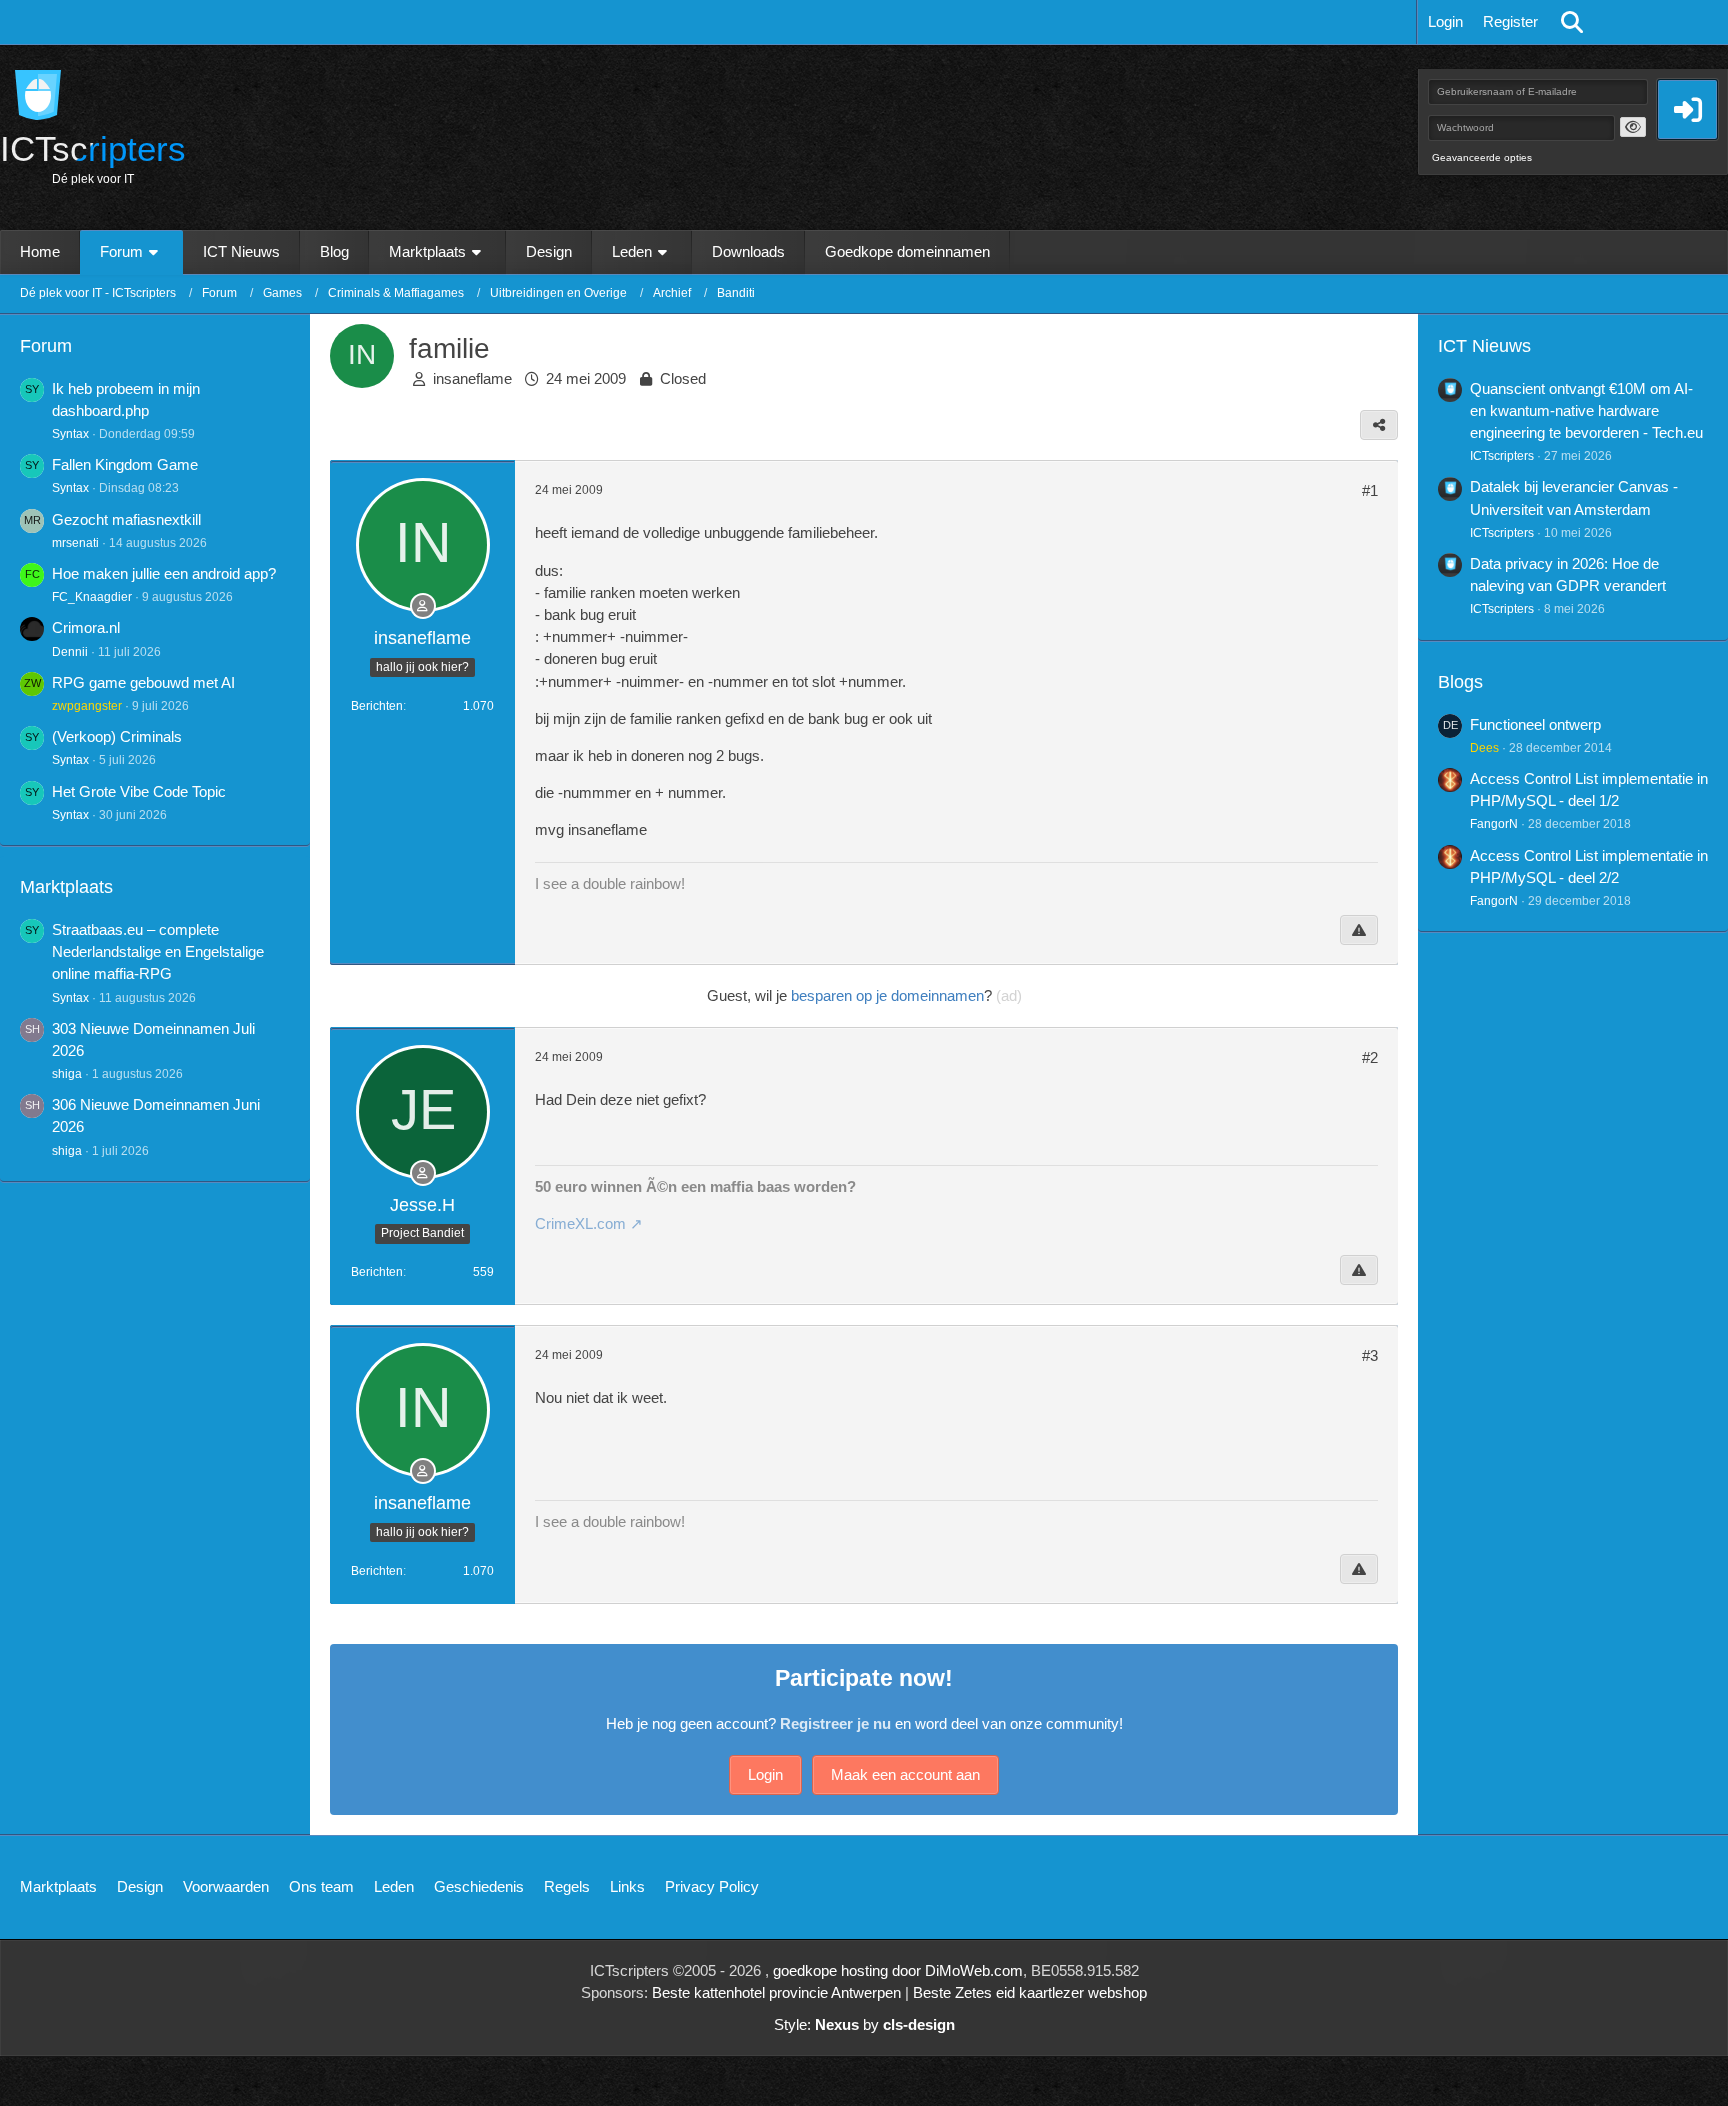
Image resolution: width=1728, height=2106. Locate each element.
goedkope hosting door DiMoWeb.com (898, 1970)
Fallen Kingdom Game (125, 464)
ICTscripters (1502, 456)
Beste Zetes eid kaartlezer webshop (1030, 1992)
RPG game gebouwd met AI (143, 682)
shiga (67, 1074)
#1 (1370, 490)
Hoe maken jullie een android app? (164, 573)
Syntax (70, 434)
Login (1445, 21)
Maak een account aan (905, 1774)
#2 (1370, 1057)
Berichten (377, 706)
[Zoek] (1572, 22)
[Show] (1633, 127)
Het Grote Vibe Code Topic (139, 791)
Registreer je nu (835, 1723)
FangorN (1494, 824)
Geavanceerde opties (1482, 157)
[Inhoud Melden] (1359, 930)
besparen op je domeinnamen (887, 995)
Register (1510, 21)
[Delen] (1379, 425)
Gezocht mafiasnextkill (126, 519)
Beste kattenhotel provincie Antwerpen (776, 1992)
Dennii (70, 652)
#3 (1370, 1355)
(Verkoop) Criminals (117, 736)
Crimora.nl (86, 627)
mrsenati (75, 543)
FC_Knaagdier (92, 597)
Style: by (864, 2024)
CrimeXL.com (580, 1223)
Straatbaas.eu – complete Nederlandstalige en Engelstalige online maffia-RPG (158, 951)
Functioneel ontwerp (1535, 724)
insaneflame (472, 378)
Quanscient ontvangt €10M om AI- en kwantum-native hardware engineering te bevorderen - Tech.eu (1586, 410)
